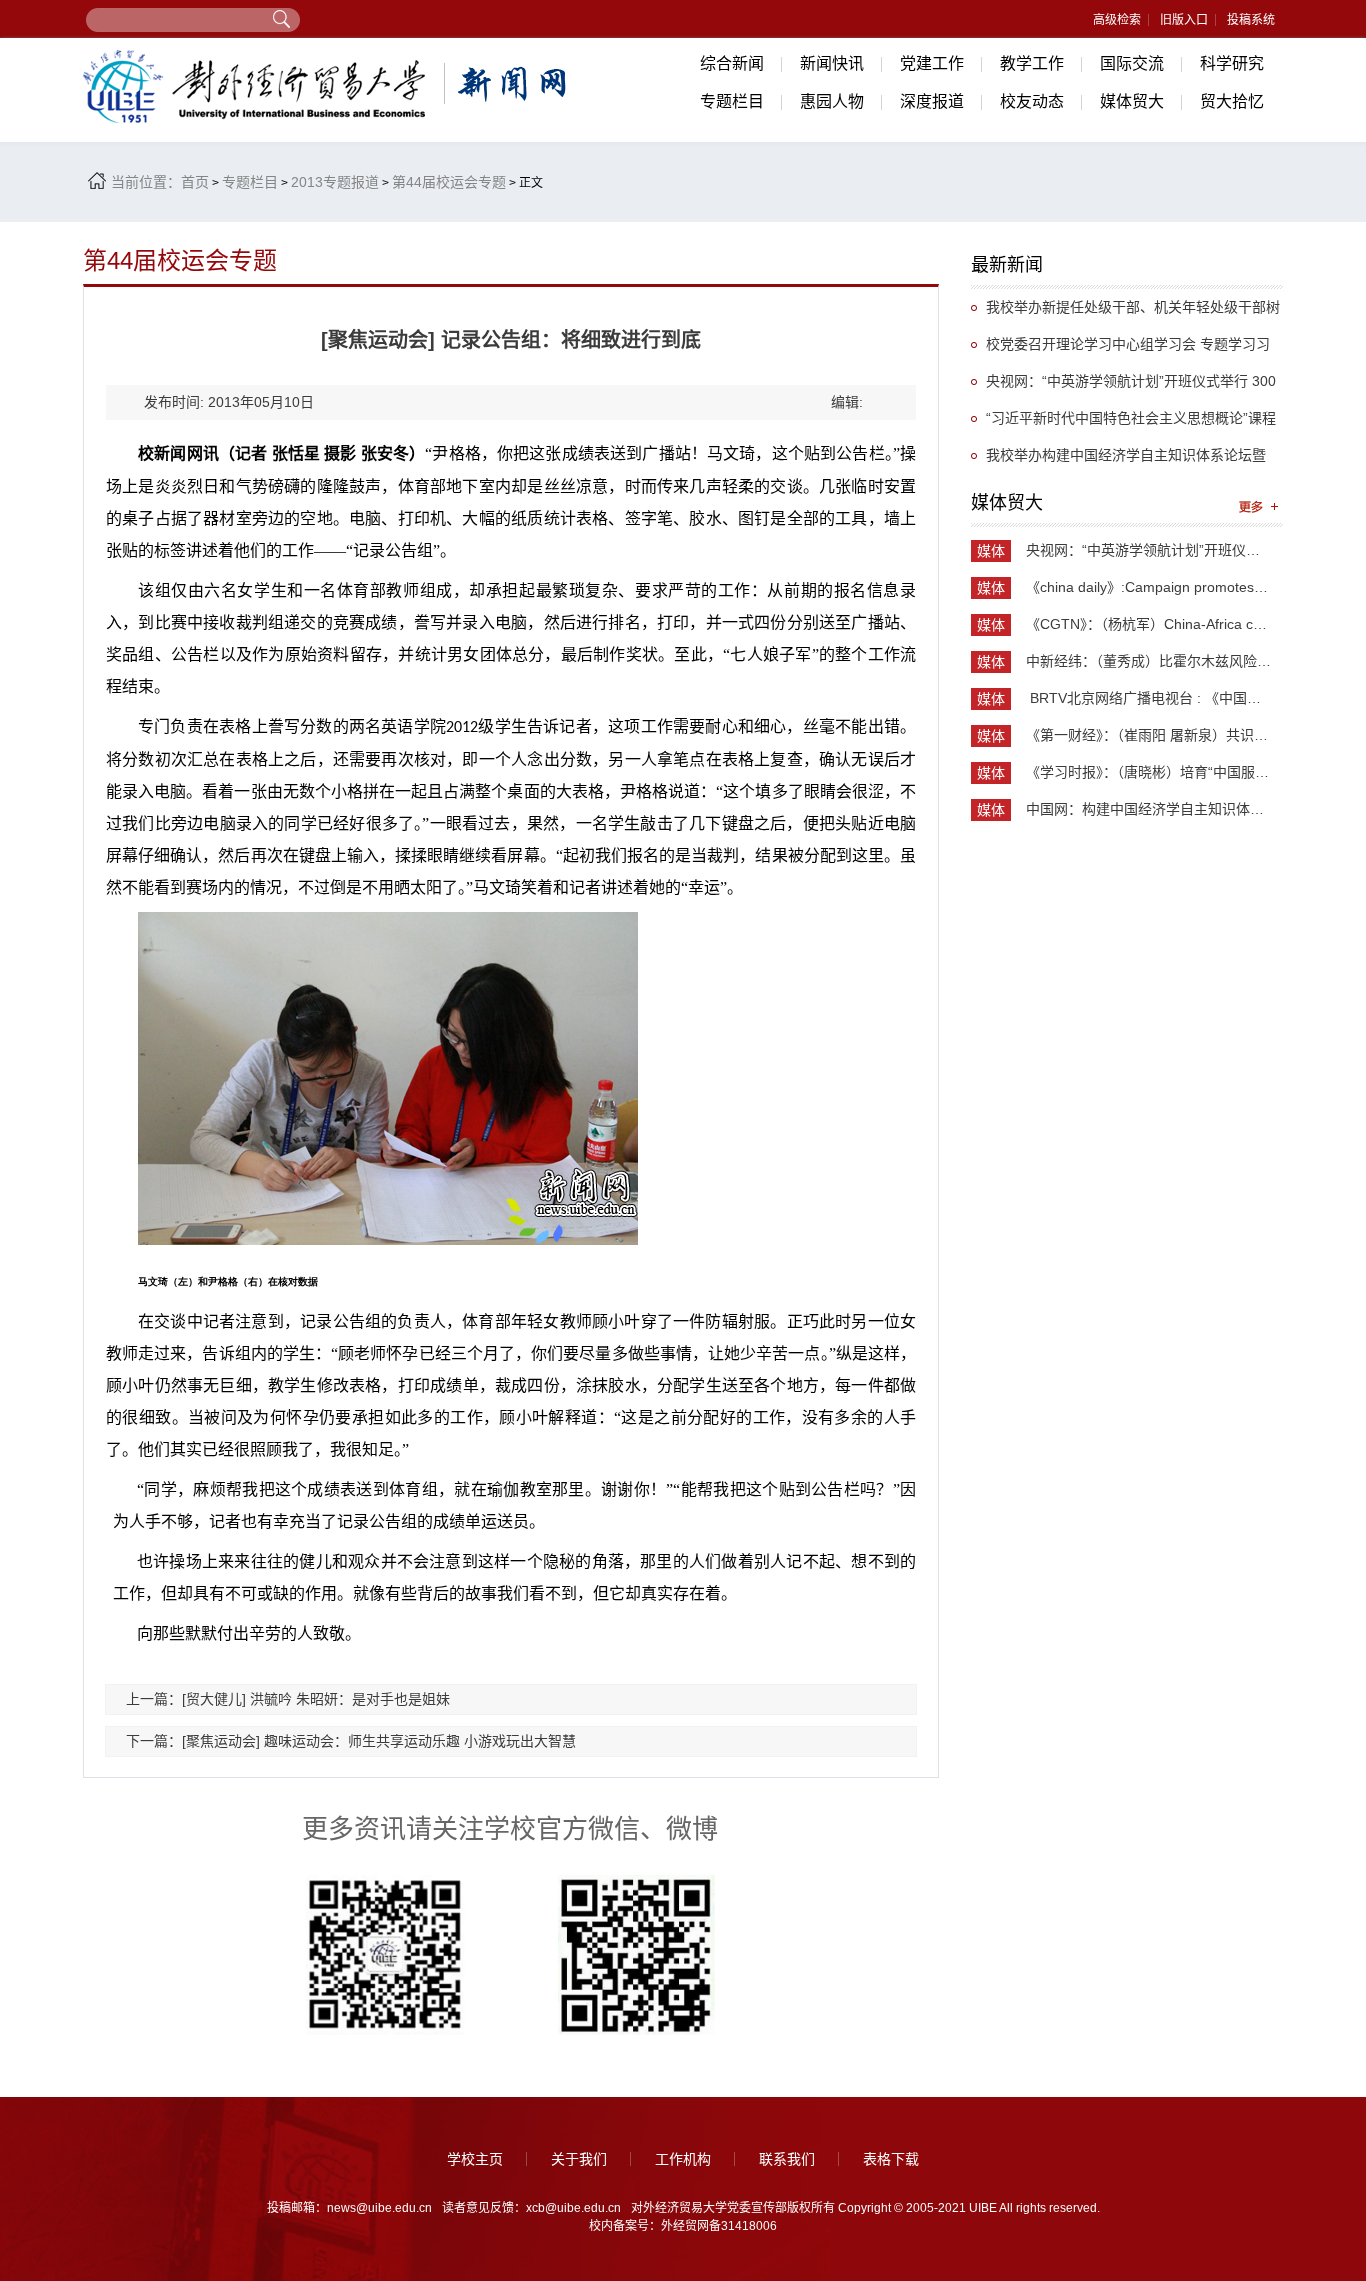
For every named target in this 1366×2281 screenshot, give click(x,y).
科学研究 (1232, 63)
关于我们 (579, 2159)
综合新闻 (732, 63)
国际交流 (1132, 63)
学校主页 (475, 2159)
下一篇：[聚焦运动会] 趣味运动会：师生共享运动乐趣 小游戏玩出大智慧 (351, 1741)
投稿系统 (1251, 20)
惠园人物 (832, 101)
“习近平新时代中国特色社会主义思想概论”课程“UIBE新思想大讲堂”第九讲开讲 (1123, 423)
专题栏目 (732, 101)
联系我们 (787, 2159)
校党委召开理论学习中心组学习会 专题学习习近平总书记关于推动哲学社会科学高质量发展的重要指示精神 (1125, 349)
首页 (195, 182)
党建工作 (932, 63)
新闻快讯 (832, 63)
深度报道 (932, 101)
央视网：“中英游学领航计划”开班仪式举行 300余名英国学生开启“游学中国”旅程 (1123, 386)
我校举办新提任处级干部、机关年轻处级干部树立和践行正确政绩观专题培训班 (1125, 312)
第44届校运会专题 (449, 182)
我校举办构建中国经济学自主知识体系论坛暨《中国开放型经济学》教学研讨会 (1118, 460)
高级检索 (1117, 20)
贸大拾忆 (1232, 101)
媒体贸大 (1132, 101)
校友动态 (1032, 101)
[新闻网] (328, 86)
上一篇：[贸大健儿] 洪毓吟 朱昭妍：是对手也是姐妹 (288, 1699)
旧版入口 (1184, 20)
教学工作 (1032, 63)
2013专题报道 (335, 182)
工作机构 (683, 2159)
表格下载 (891, 2159)
